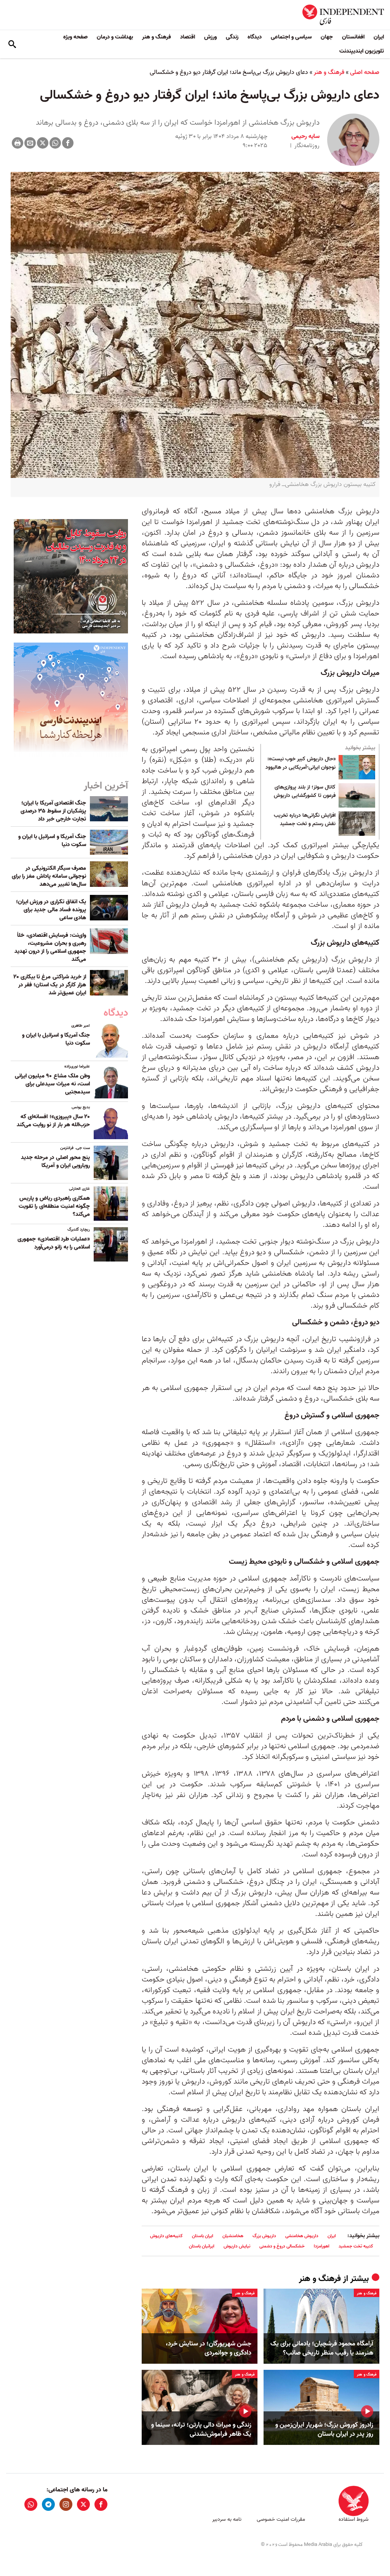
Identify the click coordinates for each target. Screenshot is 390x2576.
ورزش (210, 37)
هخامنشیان (233, 2236)
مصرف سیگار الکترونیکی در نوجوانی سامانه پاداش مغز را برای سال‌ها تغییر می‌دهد (49, 876)
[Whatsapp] (55, 143)
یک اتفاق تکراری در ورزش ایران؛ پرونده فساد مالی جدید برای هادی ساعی (51, 910)
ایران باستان (203, 2236)
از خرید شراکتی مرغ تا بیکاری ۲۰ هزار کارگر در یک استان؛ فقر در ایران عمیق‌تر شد (50, 985)
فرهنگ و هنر (157, 37)
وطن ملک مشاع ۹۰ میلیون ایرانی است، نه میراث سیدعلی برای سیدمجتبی (52, 1084)
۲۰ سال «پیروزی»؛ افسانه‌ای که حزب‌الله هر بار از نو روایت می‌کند (53, 1121)
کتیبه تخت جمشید (356, 2246)
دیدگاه (255, 37)
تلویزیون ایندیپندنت (362, 51)
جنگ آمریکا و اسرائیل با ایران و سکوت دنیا (52, 841)
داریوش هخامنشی (302, 2236)
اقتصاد (188, 37)
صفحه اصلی (365, 72)
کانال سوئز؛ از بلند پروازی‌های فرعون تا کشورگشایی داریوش (305, 792)
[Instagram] (66, 2504)
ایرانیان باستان (202, 2246)
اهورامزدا (322, 2246)
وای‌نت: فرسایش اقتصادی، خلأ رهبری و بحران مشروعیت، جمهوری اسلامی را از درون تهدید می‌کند (50, 947)
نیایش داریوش (237, 2246)
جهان (327, 37)
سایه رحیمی (305, 136)
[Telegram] (48, 2504)
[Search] (12, 44)
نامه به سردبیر (227, 2519)
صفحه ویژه (75, 37)
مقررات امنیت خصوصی (281, 2519)
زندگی (232, 37)
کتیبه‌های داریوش (166, 2236)
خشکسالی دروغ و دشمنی (282, 2246)
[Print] (18, 143)
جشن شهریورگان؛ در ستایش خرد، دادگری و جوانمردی (209, 2348)
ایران (379, 37)
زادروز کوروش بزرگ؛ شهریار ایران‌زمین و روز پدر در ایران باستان (324, 2430)
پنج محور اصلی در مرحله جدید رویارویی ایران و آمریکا (55, 1161)
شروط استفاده (354, 2519)
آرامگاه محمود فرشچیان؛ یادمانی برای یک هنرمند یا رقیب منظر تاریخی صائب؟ (322, 2348)
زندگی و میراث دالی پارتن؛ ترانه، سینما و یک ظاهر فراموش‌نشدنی (201, 2430)
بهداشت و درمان (115, 37)
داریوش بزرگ (264, 2236)
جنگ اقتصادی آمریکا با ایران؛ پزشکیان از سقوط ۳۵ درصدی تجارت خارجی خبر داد (53, 811)
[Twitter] (43, 143)
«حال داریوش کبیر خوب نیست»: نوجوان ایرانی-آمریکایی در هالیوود (300, 763)
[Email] (30, 143)
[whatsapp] (31, 2504)
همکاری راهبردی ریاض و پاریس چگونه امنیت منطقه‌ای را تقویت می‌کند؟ (54, 1206)
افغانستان (353, 37)
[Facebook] (68, 143)
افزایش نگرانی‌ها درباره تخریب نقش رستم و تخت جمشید (305, 820)
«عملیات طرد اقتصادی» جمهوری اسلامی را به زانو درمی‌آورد (54, 1243)
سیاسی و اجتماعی (291, 37)
